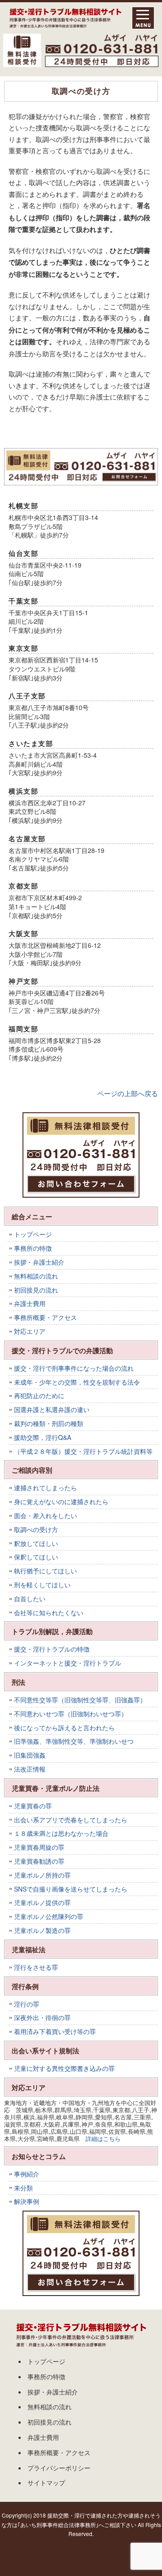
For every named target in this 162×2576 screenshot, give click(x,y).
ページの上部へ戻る (128, 1093)
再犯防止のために (39, 1395)
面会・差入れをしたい (45, 1515)
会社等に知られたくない (49, 1612)
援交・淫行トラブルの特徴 (52, 1649)
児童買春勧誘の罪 (39, 1861)
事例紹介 (27, 2174)
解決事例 (27, 2201)
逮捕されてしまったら (45, 1488)
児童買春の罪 (33, 1806)
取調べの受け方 (36, 1529)
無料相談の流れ (36, 1276)
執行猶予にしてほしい (45, 1571)
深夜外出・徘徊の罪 (42, 2017)
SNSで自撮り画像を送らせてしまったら (71, 1889)
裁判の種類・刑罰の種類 (49, 1423)
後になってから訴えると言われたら (64, 1728)
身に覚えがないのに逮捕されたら (61, 1501)
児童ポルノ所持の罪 (42, 1875)
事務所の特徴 (33, 1248)
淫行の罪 (27, 2004)
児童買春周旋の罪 (39, 1847)
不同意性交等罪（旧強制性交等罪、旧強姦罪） (80, 1700)
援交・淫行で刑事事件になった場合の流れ (74, 1368)
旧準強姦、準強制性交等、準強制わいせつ (74, 1741)
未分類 (23, 2188)
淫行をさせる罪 (36, 1967)
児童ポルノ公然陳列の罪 (49, 1916)
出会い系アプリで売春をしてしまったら (71, 1820)
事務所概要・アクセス (45, 1317)
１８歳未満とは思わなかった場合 (61, 1833)
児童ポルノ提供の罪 (42, 1902)
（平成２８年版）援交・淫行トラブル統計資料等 (83, 1451)
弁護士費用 (30, 1303)
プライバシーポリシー (59, 2468)
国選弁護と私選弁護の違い (52, 1409)
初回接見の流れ (36, 1290)
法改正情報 (30, 1769)
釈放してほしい (36, 1543)
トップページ (33, 1234)
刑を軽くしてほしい (42, 1585)
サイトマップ (46, 2483)
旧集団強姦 (30, 1755)
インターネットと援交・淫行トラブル (67, 1663)
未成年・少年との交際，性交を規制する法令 (77, 1382)
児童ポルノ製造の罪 (42, 1930)
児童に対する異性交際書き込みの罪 (64, 2068)
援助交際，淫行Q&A (43, 1437)
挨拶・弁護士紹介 (39, 1262)
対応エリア (30, 1331)
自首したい (30, 1599)
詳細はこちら (103, 2139)
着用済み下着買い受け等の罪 (55, 2031)
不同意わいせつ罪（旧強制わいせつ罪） (71, 1714)
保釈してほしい (36, 1557)
